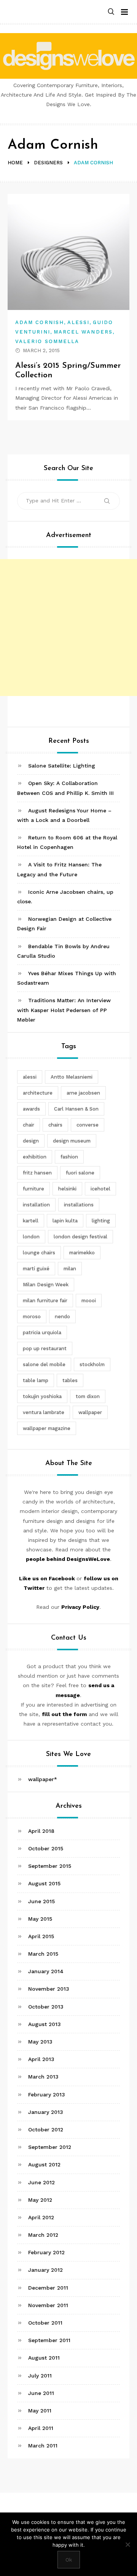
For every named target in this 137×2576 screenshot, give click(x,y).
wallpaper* (43, 1779)
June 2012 (41, 2182)
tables (70, 1380)
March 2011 (43, 2446)
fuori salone (80, 1173)
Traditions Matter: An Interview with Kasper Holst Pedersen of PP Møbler (64, 1010)
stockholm (92, 1364)
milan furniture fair (45, 1301)
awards (31, 1109)
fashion (69, 1157)
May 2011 (40, 2411)
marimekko (82, 1253)
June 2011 (41, 2393)
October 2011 (45, 2323)
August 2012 (44, 2164)
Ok (69, 2560)
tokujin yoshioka (42, 1396)
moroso (32, 1317)
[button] (111, 12)
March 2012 (43, 2235)
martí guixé (36, 1269)
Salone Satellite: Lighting (62, 766)
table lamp (36, 1380)
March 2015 (43, 1954)
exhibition (35, 1157)
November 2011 (48, 2305)
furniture (33, 1189)
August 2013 (45, 2024)
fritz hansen (37, 1173)
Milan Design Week (46, 1285)
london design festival (80, 1237)
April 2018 (41, 1831)
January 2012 (45, 2270)
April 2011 (41, 2428)
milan (70, 1269)
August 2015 (44, 1883)
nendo (62, 1317)
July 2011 (40, 2376)
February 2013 (47, 2094)
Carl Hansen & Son (76, 1109)
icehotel (100, 1189)
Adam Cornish (40, 322)
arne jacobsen (83, 1093)
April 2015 (41, 1936)
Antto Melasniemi (72, 1077)
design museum (72, 1141)
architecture (38, 1093)
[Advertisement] (68, 628)
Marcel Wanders (83, 332)
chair (29, 1125)
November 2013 (49, 1989)
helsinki (67, 1189)
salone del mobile (44, 1364)
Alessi (78, 322)
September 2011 (49, 2340)
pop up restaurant (45, 1348)
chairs (55, 1125)
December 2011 (48, 2288)
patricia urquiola (42, 1332)
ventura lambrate (44, 1412)
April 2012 (41, 2217)
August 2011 (44, 2358)
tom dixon (88, 1396)
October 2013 (46, 2007)
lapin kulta (65, 1221)
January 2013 (46, 2112)
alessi (30, 1077)
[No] (127, 2544)
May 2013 (40, 2042)
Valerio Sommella (47, 341)
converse (88, 1125)
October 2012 (46, 2129)
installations (79, 1205)
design (31, 1141)
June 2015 (41, 1901)
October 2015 (46, 1848)
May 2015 (40, 1919)
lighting (101, 1221)
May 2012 (40, 2200)
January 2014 (46, 1971)
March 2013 (43, 2077)
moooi (89, 1301)
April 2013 (41, 2059)
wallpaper (90, 1412)
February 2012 (46, 2252)
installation (36, 1205)
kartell (31, 1221)
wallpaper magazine (47, 1428)
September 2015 (50, 1866)
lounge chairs (39, 1253)
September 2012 (50, 2147)
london (31, 1237)
